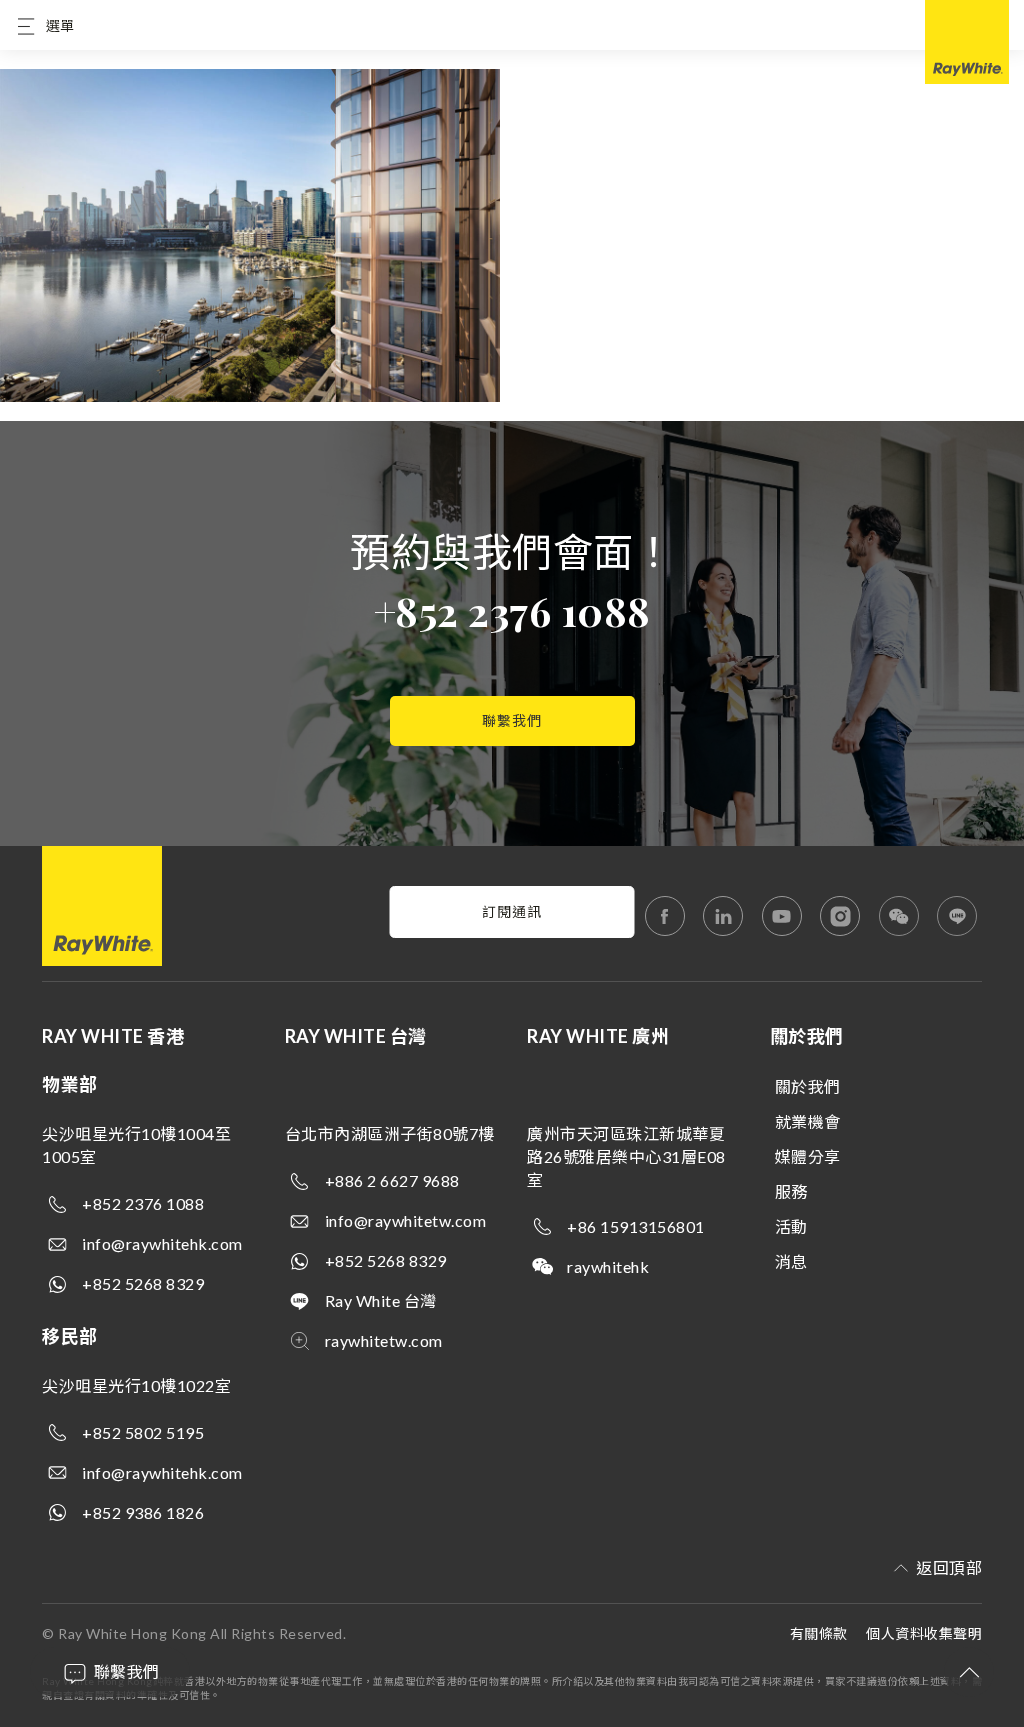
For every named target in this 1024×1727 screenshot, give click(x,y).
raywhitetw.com (384, 1340)
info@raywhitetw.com (406, 1220)
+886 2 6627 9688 (392, 1180)
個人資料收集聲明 (924, 1633)
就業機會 (808, 1121)
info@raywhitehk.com (162, 1243)
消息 (791, 1261)
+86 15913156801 (636, 1226)
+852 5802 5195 (143, 1432)
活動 (791, 1226)
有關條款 (819, 1633)
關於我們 (808, 1086)
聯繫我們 (512, 720)
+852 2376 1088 (512, 610)
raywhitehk (608, 1266)
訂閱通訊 (512, 911)
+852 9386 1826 (143, 1512)
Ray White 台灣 (381, 1300)
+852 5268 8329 (143, 1283)
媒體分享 (808, 1156)
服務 (791, 1191)
